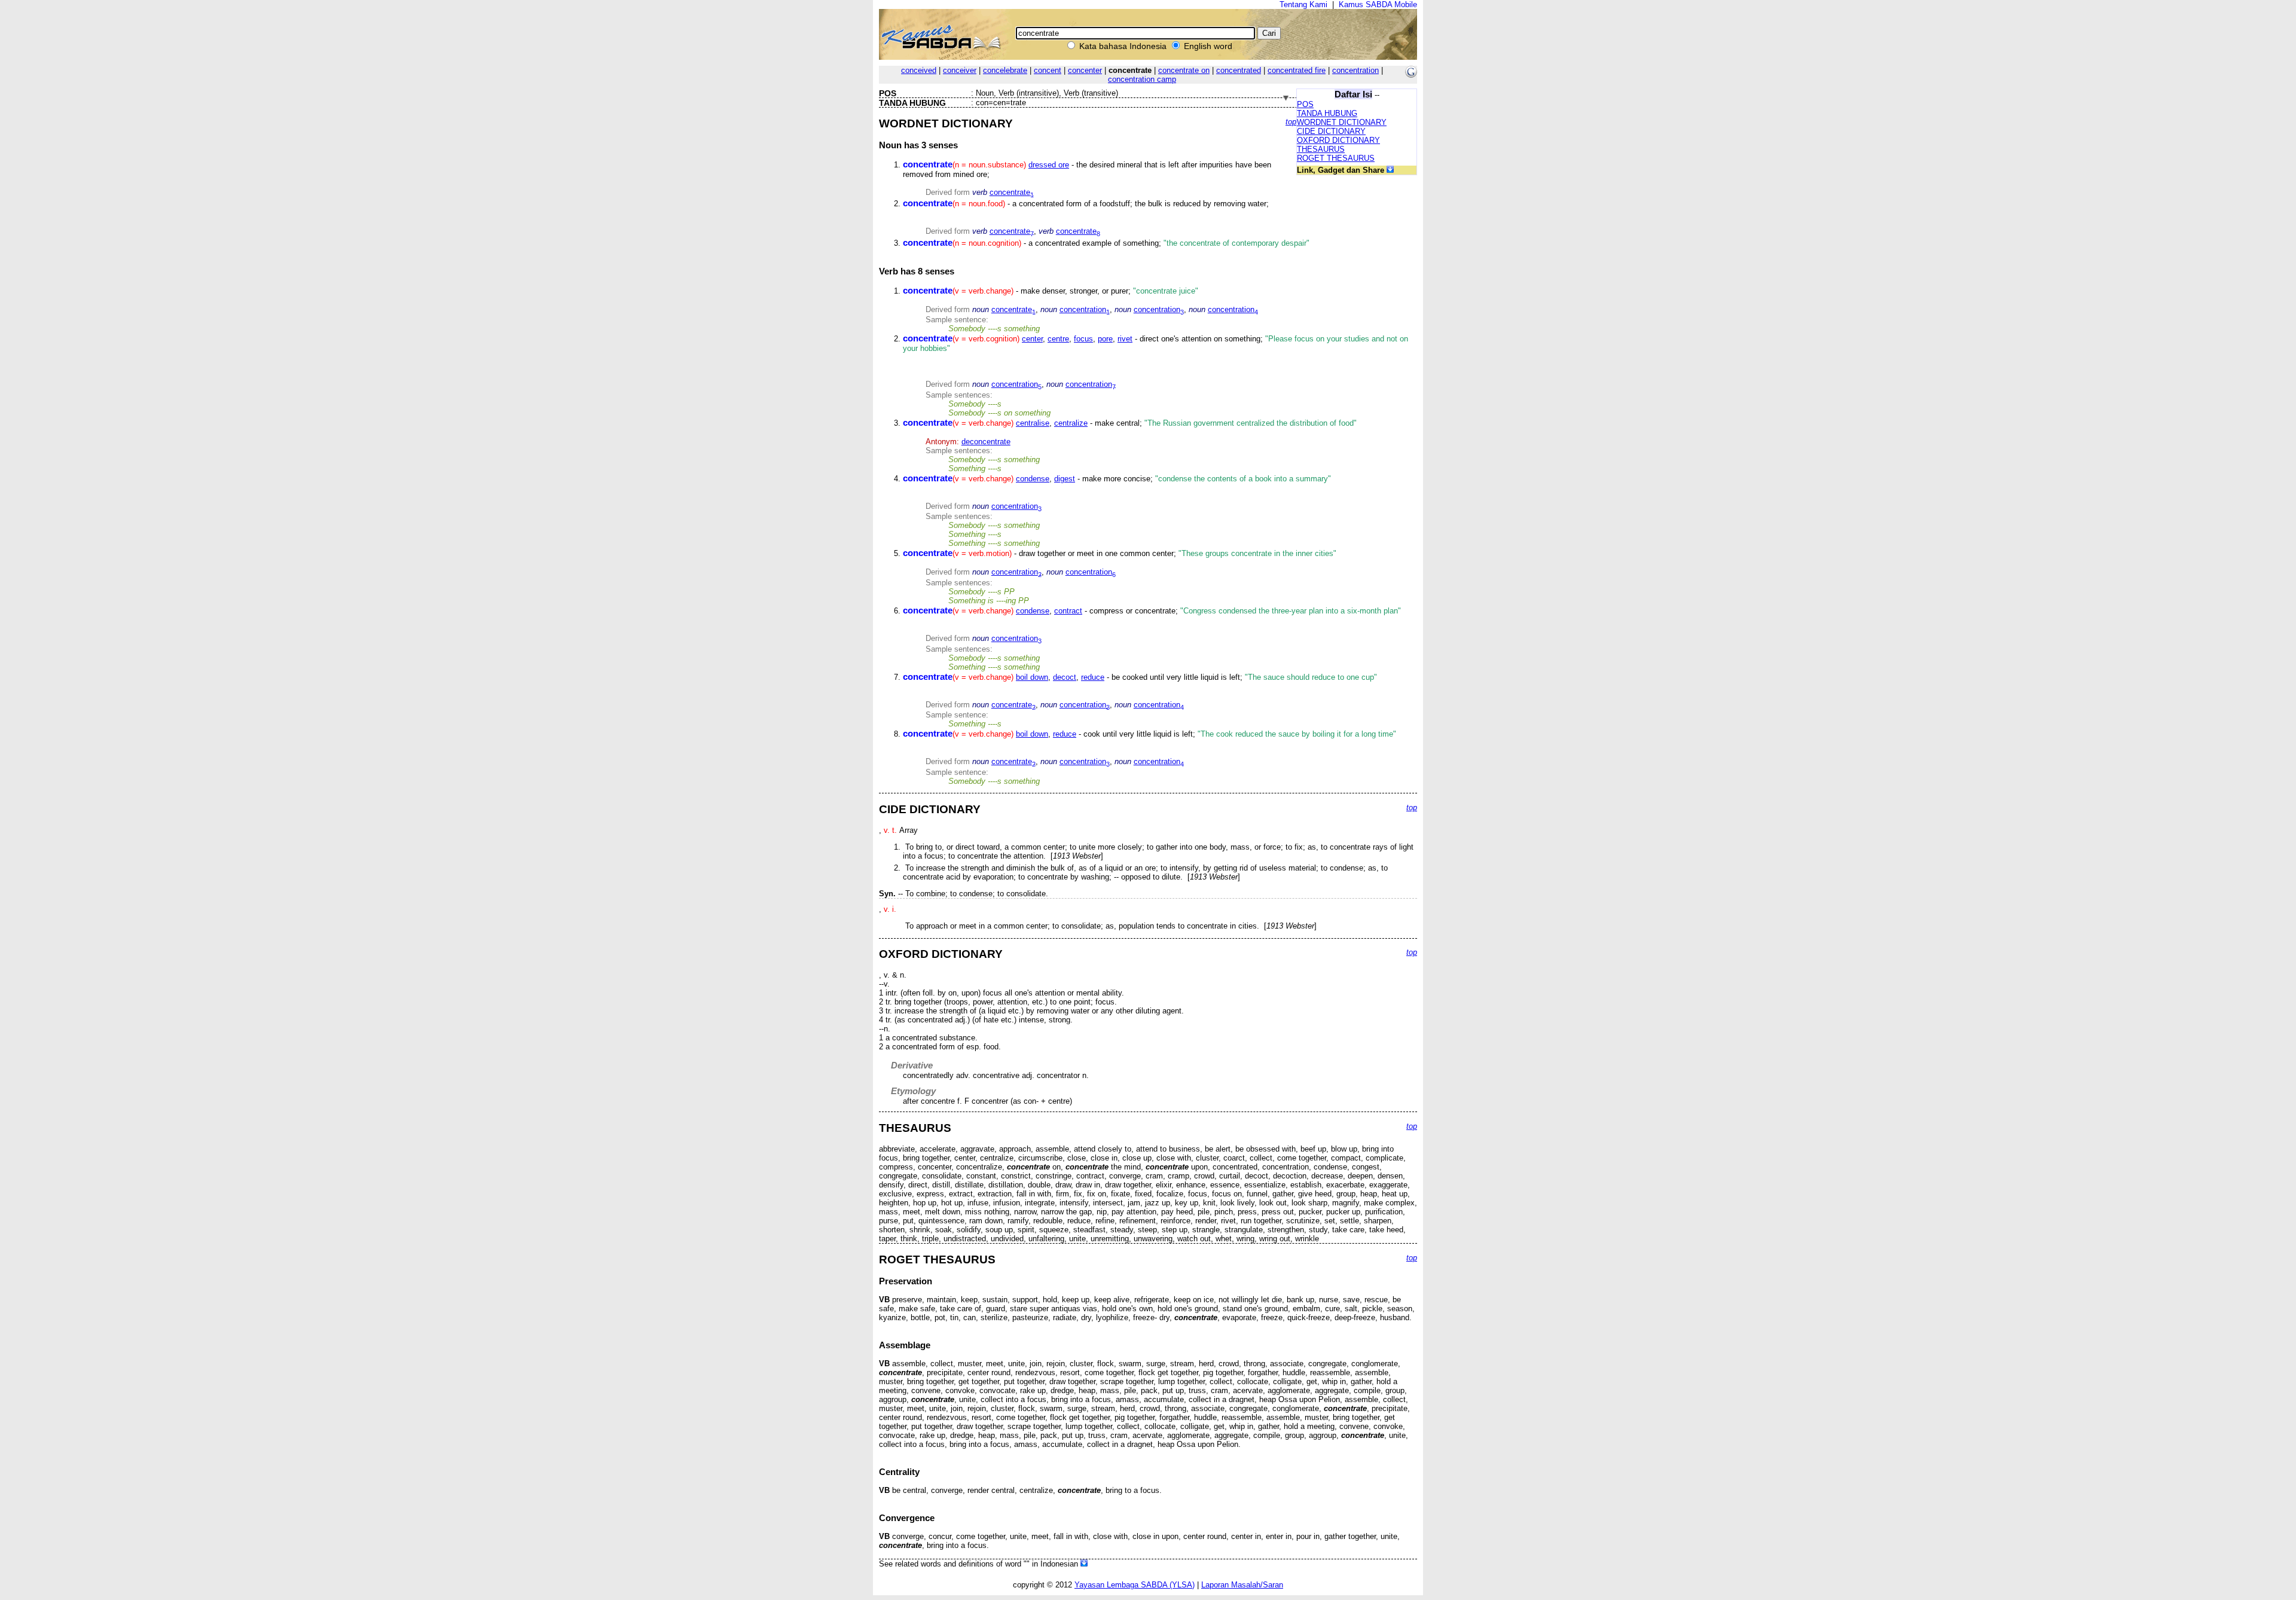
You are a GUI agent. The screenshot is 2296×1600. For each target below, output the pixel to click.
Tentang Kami (1303, 4)
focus (1083, 339)
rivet (1125, 339)
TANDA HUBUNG (1327, 113)
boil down (1032, 677)
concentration (1355, 70)
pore (1105, 339)
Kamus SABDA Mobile (1378, 4)
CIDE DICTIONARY (1331, 131)
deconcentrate (986, 442)
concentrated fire (1297, 70)
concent (1048, 70)
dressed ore (1049, 165)
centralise (1033, 423)
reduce (1093, 677)
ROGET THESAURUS (1336, 158)
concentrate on (1184, 70)
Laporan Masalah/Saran (1242, 1585)
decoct (1065, 677)
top (1291, 122)
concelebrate (1005, 70)
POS (1305, 104)
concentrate (1012, 192)
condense (1033, 479)
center (1032, 339)
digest (1065, 479)
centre (1058, 339)
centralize (1071, 423)
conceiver (960, 70)
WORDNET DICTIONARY (1342, 122)
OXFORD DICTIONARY (1338, 140)
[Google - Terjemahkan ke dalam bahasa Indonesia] (1411, 75)
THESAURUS (1321, 149)
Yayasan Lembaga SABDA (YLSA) (1135, 1585)
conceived (919, 70)
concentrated (1239, 70)
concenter (1085, 70)
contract (1068, 611)
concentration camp (1142, 79)
